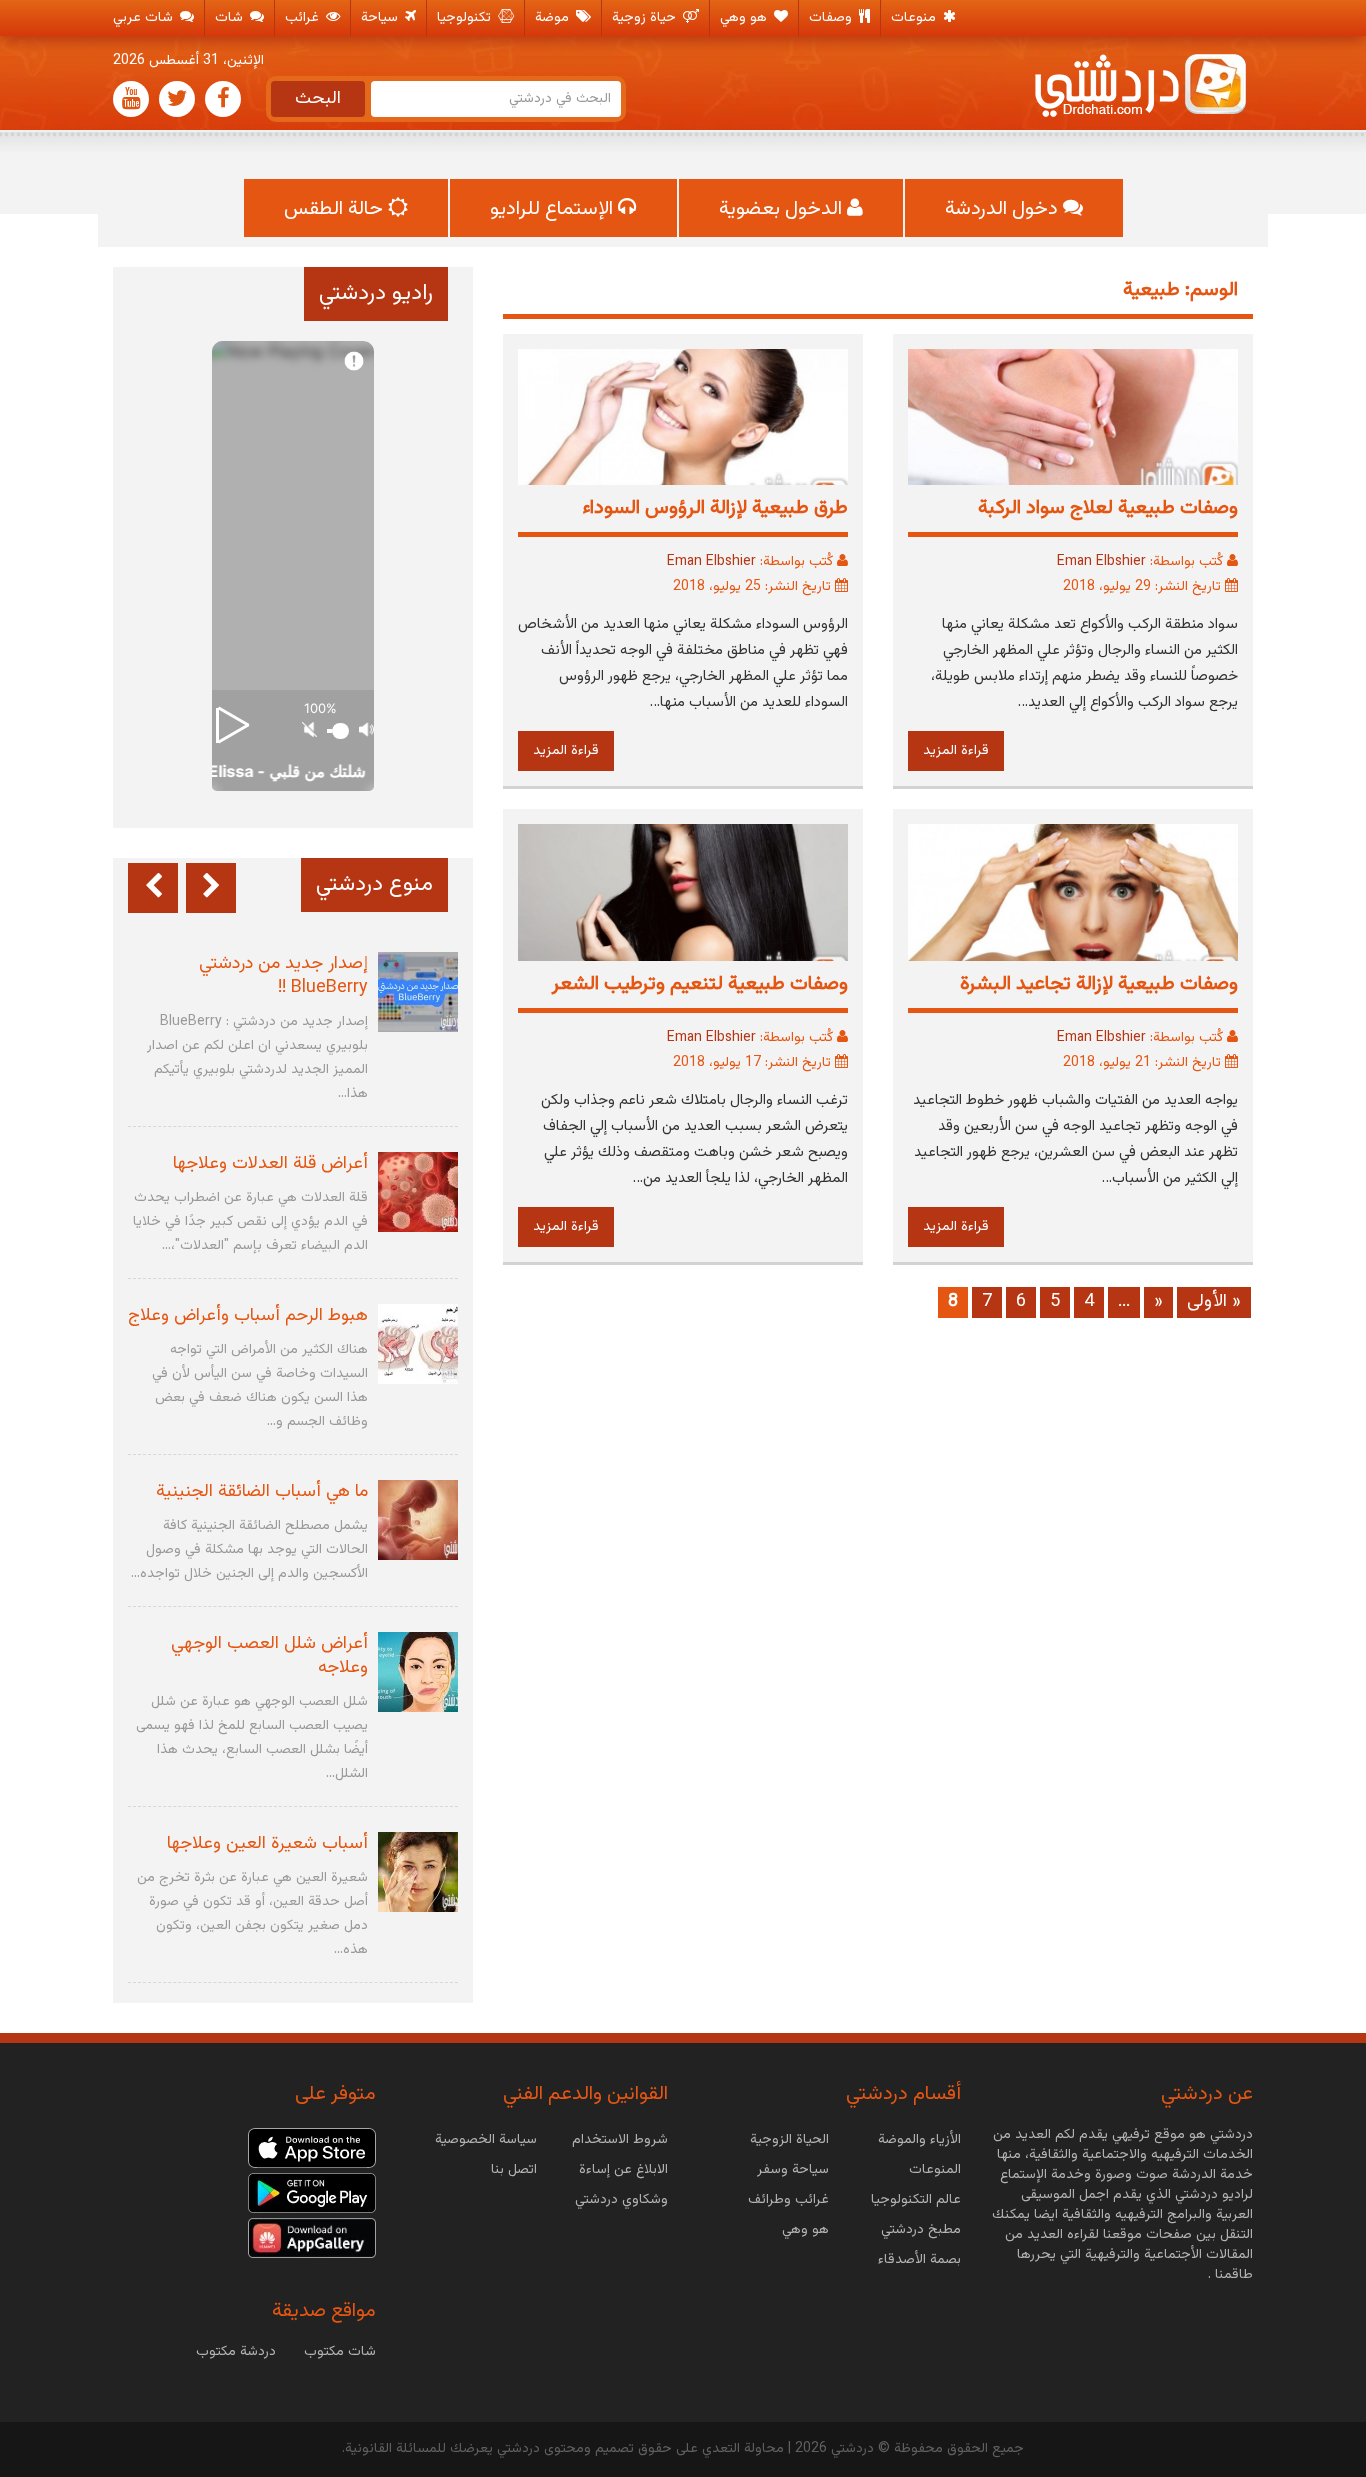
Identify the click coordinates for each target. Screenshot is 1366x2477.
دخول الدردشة (1004, 209)
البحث (318, 99)
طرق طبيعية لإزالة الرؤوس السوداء (715, 508)
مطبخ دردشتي (921, 2230)
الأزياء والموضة (919, 2140)
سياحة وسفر (793, 2170)
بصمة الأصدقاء (919, 2260)
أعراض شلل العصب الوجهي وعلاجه (269, 1656)
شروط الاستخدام (620, 2140)
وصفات (832, 18)
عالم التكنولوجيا (916, 2200)
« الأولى (1214, 1302)
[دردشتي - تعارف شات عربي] (312, 2149)
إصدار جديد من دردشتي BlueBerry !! (283, 976)
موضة (554, 18)
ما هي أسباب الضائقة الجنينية (262, 1492)
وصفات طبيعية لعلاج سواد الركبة (1108, 508)
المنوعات (935, 2170)
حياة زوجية (646, 18)
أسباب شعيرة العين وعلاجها (267, 1844)
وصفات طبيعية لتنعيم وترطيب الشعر (700, 984)
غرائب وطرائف (788, 2200)
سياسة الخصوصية (486, 2140)
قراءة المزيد (956, 751)
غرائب (304, 18)
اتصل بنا (514, 2170)
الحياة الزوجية (789, 2140)
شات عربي (145, 18)
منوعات (915, 18)
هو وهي (745, 18)
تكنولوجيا (466, 18)
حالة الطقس (336, 209)
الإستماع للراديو (554, 209)
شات (231, 18)
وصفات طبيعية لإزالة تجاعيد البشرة (1099, 984)
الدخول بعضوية (783, 209)
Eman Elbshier (1101, 562)
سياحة (381, 18)
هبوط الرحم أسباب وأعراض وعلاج (248, 1316)
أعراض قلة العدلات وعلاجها (270, 1164)
